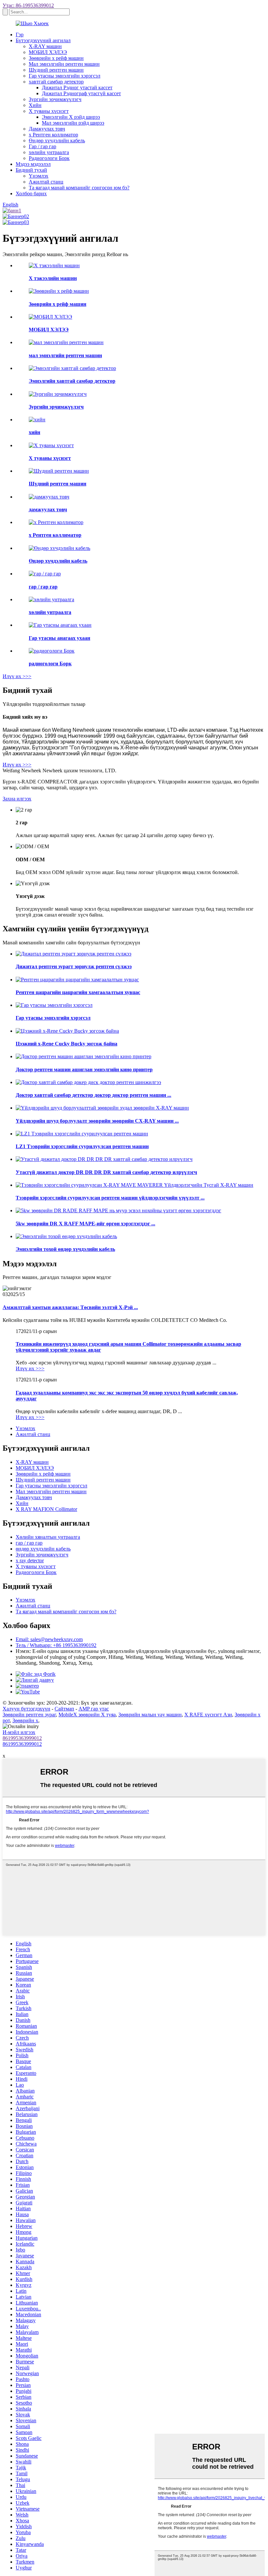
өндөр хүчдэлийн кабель (43, 1549)
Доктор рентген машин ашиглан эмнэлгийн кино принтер (84, 1069)
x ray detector (30, 1560)
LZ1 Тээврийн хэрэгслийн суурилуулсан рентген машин (82, 1146)
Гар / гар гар (42, 146)
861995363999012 (22, 1738)
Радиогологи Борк (49, 158)
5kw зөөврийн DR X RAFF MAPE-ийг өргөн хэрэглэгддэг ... (85, 1224)
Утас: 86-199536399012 (28, 5)
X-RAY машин (45, 46)
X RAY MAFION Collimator (46, 1509)
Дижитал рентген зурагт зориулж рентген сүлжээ (74, 966)
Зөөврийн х (25, 1720)
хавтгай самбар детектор (56, 82)
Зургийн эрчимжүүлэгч (55, 99)
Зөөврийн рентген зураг (29, 1715)
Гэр (20, 35)
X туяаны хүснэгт (49, 111)
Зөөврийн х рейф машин (56, 58)
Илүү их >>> (17, 676)
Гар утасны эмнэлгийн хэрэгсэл (65, 76)
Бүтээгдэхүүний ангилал (43, 40)
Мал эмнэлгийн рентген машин (64, 64)
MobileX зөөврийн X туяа (87, 1715)
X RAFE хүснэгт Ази (208, 1715)
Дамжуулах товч (47, 129)
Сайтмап (64, 1709)
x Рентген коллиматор (53, 135)
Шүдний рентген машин (56, 70)
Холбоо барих (31, 193)
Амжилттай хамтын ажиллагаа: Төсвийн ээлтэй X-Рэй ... (70, 1307)
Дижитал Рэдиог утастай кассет (77, 88)
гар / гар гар (29, 1543)
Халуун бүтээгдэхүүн (26, 1709)
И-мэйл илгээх (19, 1732)
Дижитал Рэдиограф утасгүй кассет (81, 93)
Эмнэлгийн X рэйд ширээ (71, 117)
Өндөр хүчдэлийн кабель (57, 140)
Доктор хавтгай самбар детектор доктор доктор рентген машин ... (93, 1095)
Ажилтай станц (46, 182)
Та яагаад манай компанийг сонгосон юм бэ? (79, 188)
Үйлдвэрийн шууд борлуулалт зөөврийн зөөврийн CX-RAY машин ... (97, 1121)
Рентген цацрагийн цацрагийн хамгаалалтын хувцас (78, 992)
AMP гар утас (94, 1709)
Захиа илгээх (17, 799)
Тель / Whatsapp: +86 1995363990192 (56, 1645)
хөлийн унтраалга (49, 152)
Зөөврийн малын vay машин (150, 1715)
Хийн (35, 105)
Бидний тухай (31, 170)
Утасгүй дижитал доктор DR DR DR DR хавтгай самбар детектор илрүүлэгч (106, 1172)
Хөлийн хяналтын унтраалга (48, 1537)
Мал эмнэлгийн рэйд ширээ (73, 123)
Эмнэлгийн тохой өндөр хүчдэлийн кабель (65, 1249)
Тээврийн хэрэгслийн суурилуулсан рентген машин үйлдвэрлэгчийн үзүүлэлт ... (110, 1198)
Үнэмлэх (39, 176)
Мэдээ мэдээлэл (33, 164)
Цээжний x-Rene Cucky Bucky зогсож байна (67, 1044)
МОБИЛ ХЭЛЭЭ (48, 52)
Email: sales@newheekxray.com (49, 1639)
